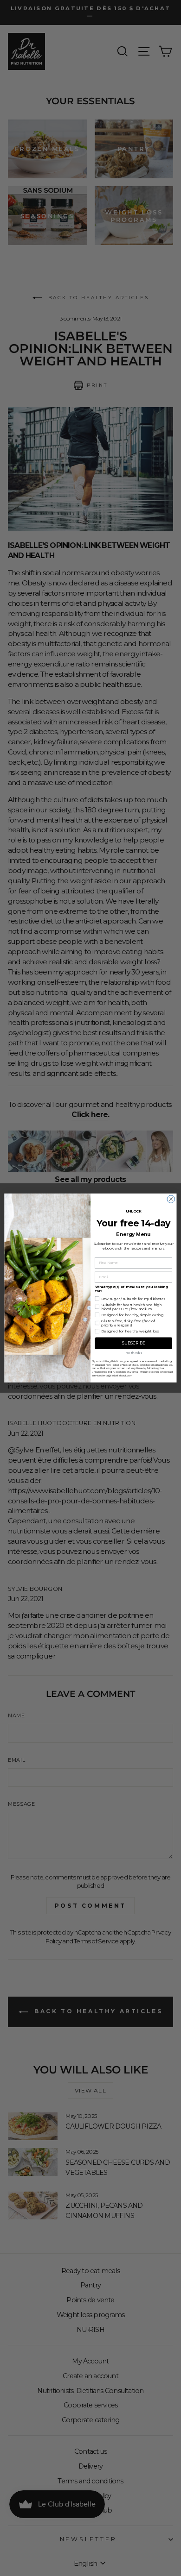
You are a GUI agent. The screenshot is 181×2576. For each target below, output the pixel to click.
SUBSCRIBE (134, 1343)
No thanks (134, 1353)
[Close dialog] (171, 1199)
